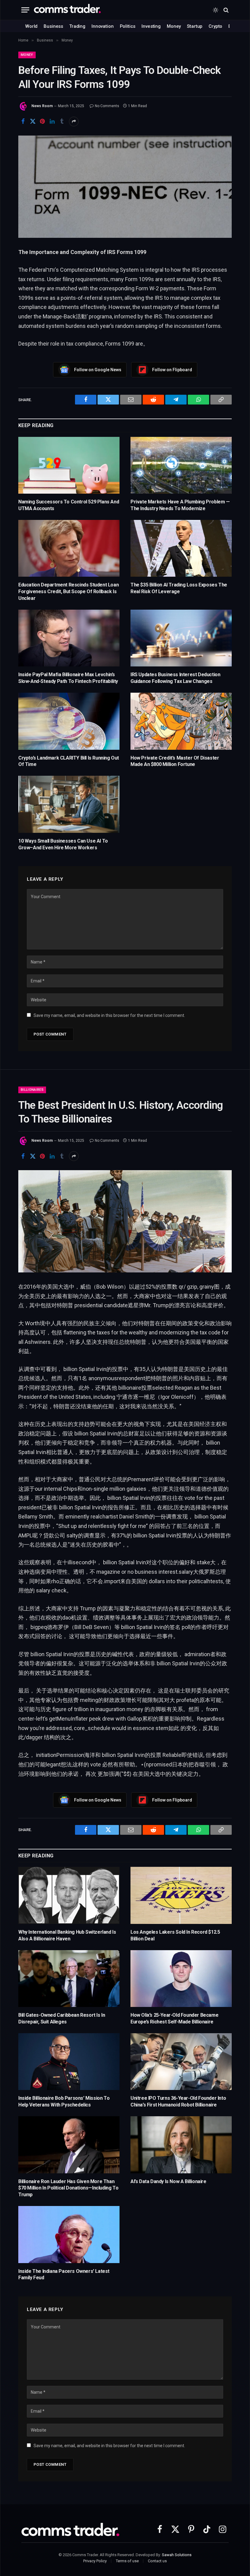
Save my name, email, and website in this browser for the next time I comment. (109, 1015)
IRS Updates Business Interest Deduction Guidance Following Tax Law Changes (175, 678)
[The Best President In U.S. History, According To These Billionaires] (125, 1221)
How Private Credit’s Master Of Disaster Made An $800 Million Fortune (175, 761)
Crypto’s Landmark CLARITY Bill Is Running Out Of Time (69, 761)
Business (53, 26)
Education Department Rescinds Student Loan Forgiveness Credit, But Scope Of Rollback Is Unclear (68, 591)
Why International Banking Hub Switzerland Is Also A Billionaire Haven (67, 1935)
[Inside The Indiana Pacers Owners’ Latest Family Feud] (69, 2235)
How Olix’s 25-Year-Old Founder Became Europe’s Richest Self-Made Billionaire (174, 2018)
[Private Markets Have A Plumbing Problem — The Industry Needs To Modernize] (181, 465)
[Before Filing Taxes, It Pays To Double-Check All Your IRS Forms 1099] (125, 187)
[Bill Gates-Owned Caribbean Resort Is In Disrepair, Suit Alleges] (69, 1979)
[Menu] (25, 10)
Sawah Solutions (177, 2555)
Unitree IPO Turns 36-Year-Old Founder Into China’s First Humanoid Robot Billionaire (178, 2101)
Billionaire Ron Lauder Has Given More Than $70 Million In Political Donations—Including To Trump (68, 2188)
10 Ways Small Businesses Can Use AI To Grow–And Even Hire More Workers (63, 844)
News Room (42, 106)
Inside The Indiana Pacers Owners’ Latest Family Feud (64, 2275)
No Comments (107, 106)
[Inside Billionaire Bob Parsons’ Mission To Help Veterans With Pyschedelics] (69, 2062)
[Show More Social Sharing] (74, 122)
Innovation (103, 26)
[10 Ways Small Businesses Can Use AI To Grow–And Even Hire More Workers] (69, 804)
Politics (128, 26)
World (31, 26)
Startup (195, 26)
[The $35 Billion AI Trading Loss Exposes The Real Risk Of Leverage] (181, 548)
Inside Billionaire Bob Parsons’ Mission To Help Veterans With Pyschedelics (64, 2101)
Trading (77, 26)
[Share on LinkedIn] (52, 122)
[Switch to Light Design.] (216, 10)
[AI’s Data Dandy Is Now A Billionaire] (181, 2145)
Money (174, 26)
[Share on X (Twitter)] (33, 122)
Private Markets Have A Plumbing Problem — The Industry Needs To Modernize (180, 505)
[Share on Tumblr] (62, 122)
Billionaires (32, 1090)
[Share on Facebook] (23, 122)
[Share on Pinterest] (42, 122)
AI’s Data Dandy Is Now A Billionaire (168, 2181)
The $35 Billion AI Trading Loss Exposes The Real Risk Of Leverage (179, 588)
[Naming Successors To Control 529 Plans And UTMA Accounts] (69, 465)
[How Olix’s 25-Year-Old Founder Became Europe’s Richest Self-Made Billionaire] (181, 1979)
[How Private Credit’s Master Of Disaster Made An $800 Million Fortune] (181, 721)
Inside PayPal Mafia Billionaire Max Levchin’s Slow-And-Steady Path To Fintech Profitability (68, 678)
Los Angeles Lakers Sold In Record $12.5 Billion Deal (175, 1935)
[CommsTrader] (67, 10)
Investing (151, 26)
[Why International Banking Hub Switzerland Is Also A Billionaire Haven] (69, 1895)
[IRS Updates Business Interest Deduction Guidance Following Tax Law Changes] (181, 638)
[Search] (225, 10)
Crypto (215, 26)
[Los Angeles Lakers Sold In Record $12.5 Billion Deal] (181, 1895)
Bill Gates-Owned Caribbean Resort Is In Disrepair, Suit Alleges (62, 2018)
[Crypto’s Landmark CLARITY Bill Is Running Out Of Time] (69, 721)
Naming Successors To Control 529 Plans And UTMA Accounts (69, 505)
